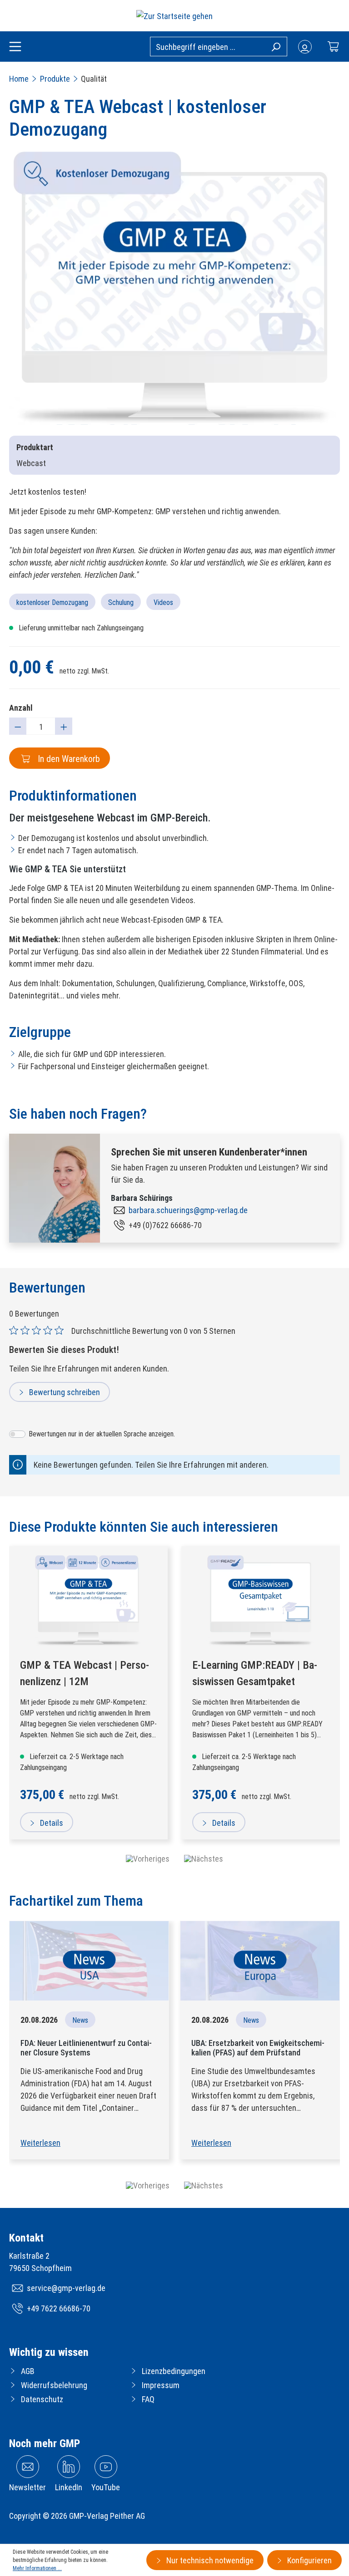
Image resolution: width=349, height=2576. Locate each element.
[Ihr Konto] (305, 47)
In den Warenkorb (68, 759)
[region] (174, 288)
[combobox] (219, 47)
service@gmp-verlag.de (66, 2288)
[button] (148, 2185)
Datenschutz (42, 2399)
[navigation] (174, 1859)
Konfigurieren (309, 2560)
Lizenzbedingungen (174, 2371)
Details (51, 1823)
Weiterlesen (40, 2143)
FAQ (148, 2399)
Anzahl (21, 708)
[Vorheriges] (148, 1859)
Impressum (161, 2385)
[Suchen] (276, 46)
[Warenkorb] (333, 47)
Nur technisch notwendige (209, 2560)
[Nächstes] (204, 1859)
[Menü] (15, 47)
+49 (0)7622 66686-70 (165, 1225)
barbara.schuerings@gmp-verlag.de (188, 1210)
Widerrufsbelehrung (54, 2385)
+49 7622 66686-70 (59, 2308)
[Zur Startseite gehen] (174, 16)
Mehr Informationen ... (37, 2568)
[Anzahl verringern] (18, 726)
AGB (28, 2371)
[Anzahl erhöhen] (64, 726)
